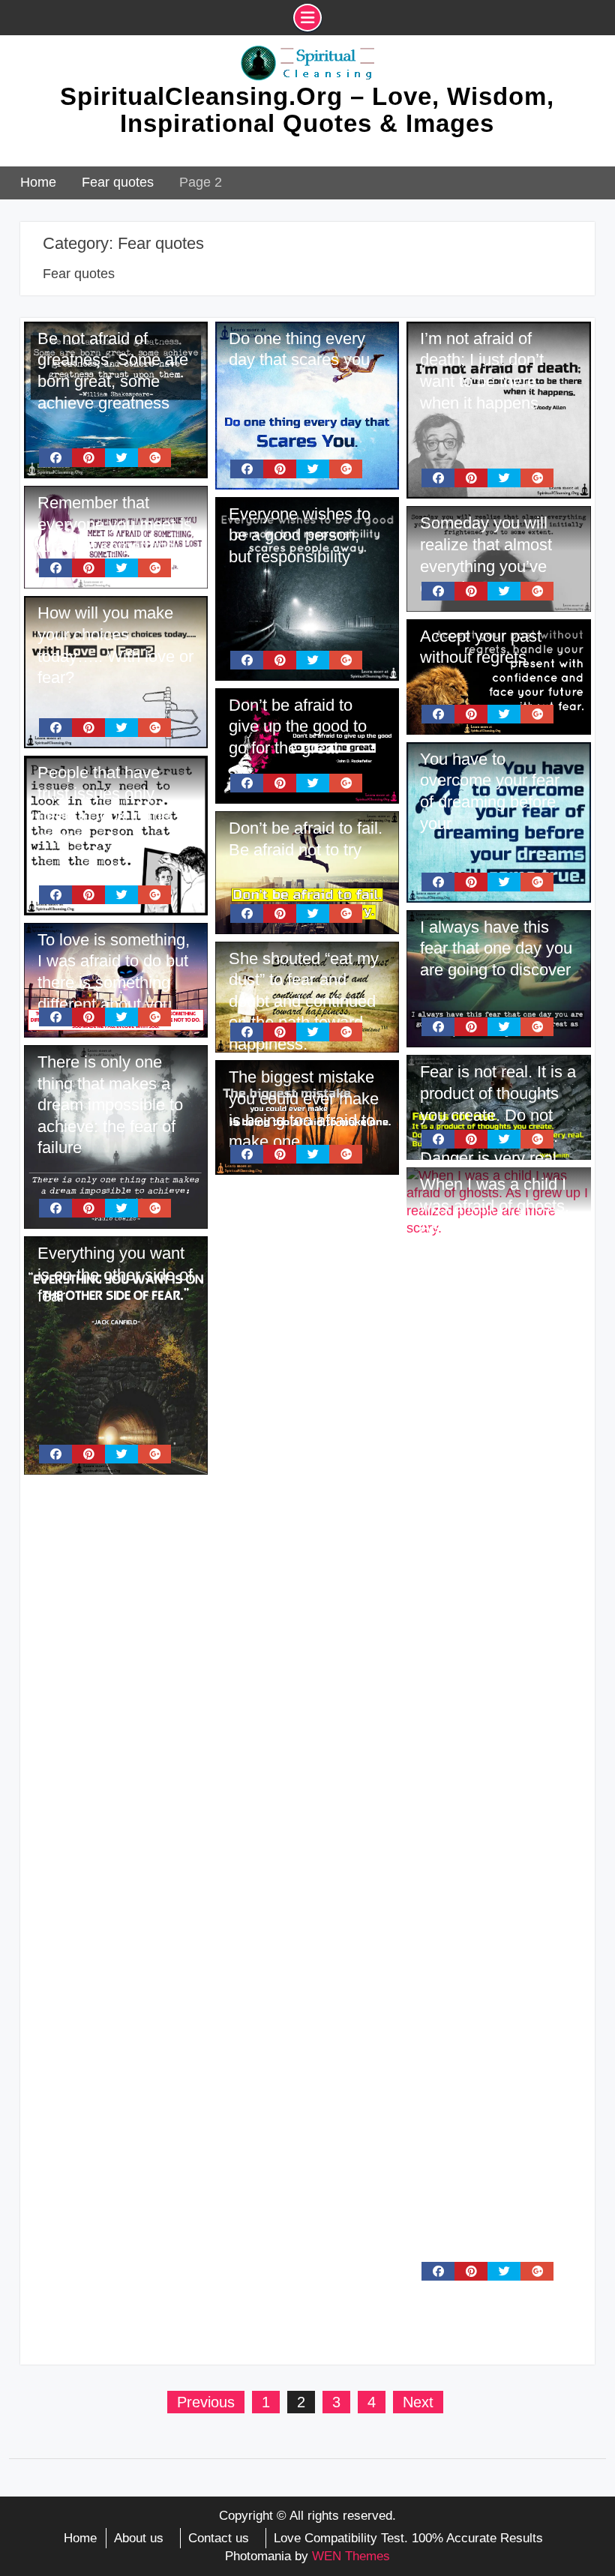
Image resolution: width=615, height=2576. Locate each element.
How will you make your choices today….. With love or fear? (115, 645)
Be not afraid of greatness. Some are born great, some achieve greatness (113, 371)
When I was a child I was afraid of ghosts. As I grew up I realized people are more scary (495, 1227)
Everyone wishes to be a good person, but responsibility (300, 535)
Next (418, 2402)
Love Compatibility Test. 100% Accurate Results (408, 2538)
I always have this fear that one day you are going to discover (496, 948)
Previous (206, 2402)
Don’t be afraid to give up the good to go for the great (298, 726)
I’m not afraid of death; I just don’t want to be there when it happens (482, 371)
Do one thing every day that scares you (299, 349)
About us (139, 2538)
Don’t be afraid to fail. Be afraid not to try (306, 839)
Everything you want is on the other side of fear (115, 1275)
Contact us (219, 2538)
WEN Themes (351, 2556)
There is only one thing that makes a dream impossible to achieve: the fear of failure (110, 1105)
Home (80, 2538)
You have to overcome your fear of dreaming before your (490, 791)
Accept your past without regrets (481, 647)
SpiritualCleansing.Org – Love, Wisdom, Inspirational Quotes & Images (307, 110)
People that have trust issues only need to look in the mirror (104, 805)
